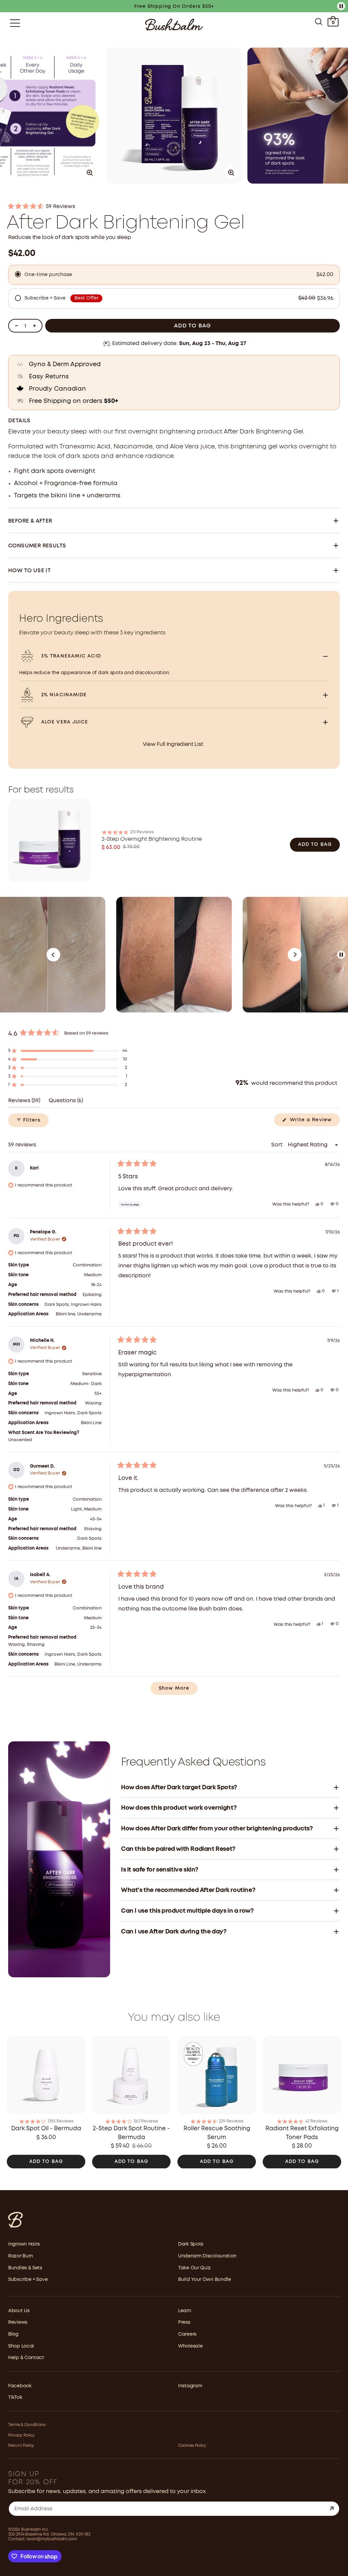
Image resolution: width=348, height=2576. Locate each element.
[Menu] (15, 23)
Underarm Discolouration (207, 2256)
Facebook (20, 2386)
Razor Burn (21, 2256)
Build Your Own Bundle (205, 2280)
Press (184, 2322)
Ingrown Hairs (24, 2244)
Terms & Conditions (27, 2425)
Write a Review (314, 1122)
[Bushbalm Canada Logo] (174, 25)
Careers (187, 2334)
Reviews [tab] (24, 1103)
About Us (19, 2311)
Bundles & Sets (25, 2268)
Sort (277, 1145)
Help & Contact (26, 2358)
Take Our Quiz (194, 2268)
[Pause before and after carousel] (341, 955)
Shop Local (21, 2346)
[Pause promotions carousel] (341, 6)
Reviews (18, 2322)
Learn (185, 2311)
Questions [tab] (66, 1103)
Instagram (190, 2386)
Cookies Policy (192, 2446)
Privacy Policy (21, 2435)
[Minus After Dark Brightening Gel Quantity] (16, 326)
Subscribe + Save (28, 2280)
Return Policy (21, 2446)
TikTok (15, 2398)
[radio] (174, 275)
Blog (13, 2334)
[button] (174, 207)
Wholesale (190, 2346)
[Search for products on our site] (319, 23)
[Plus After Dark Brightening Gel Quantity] (34, 326)
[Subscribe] (332, 2509)
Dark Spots (191, 2244)
